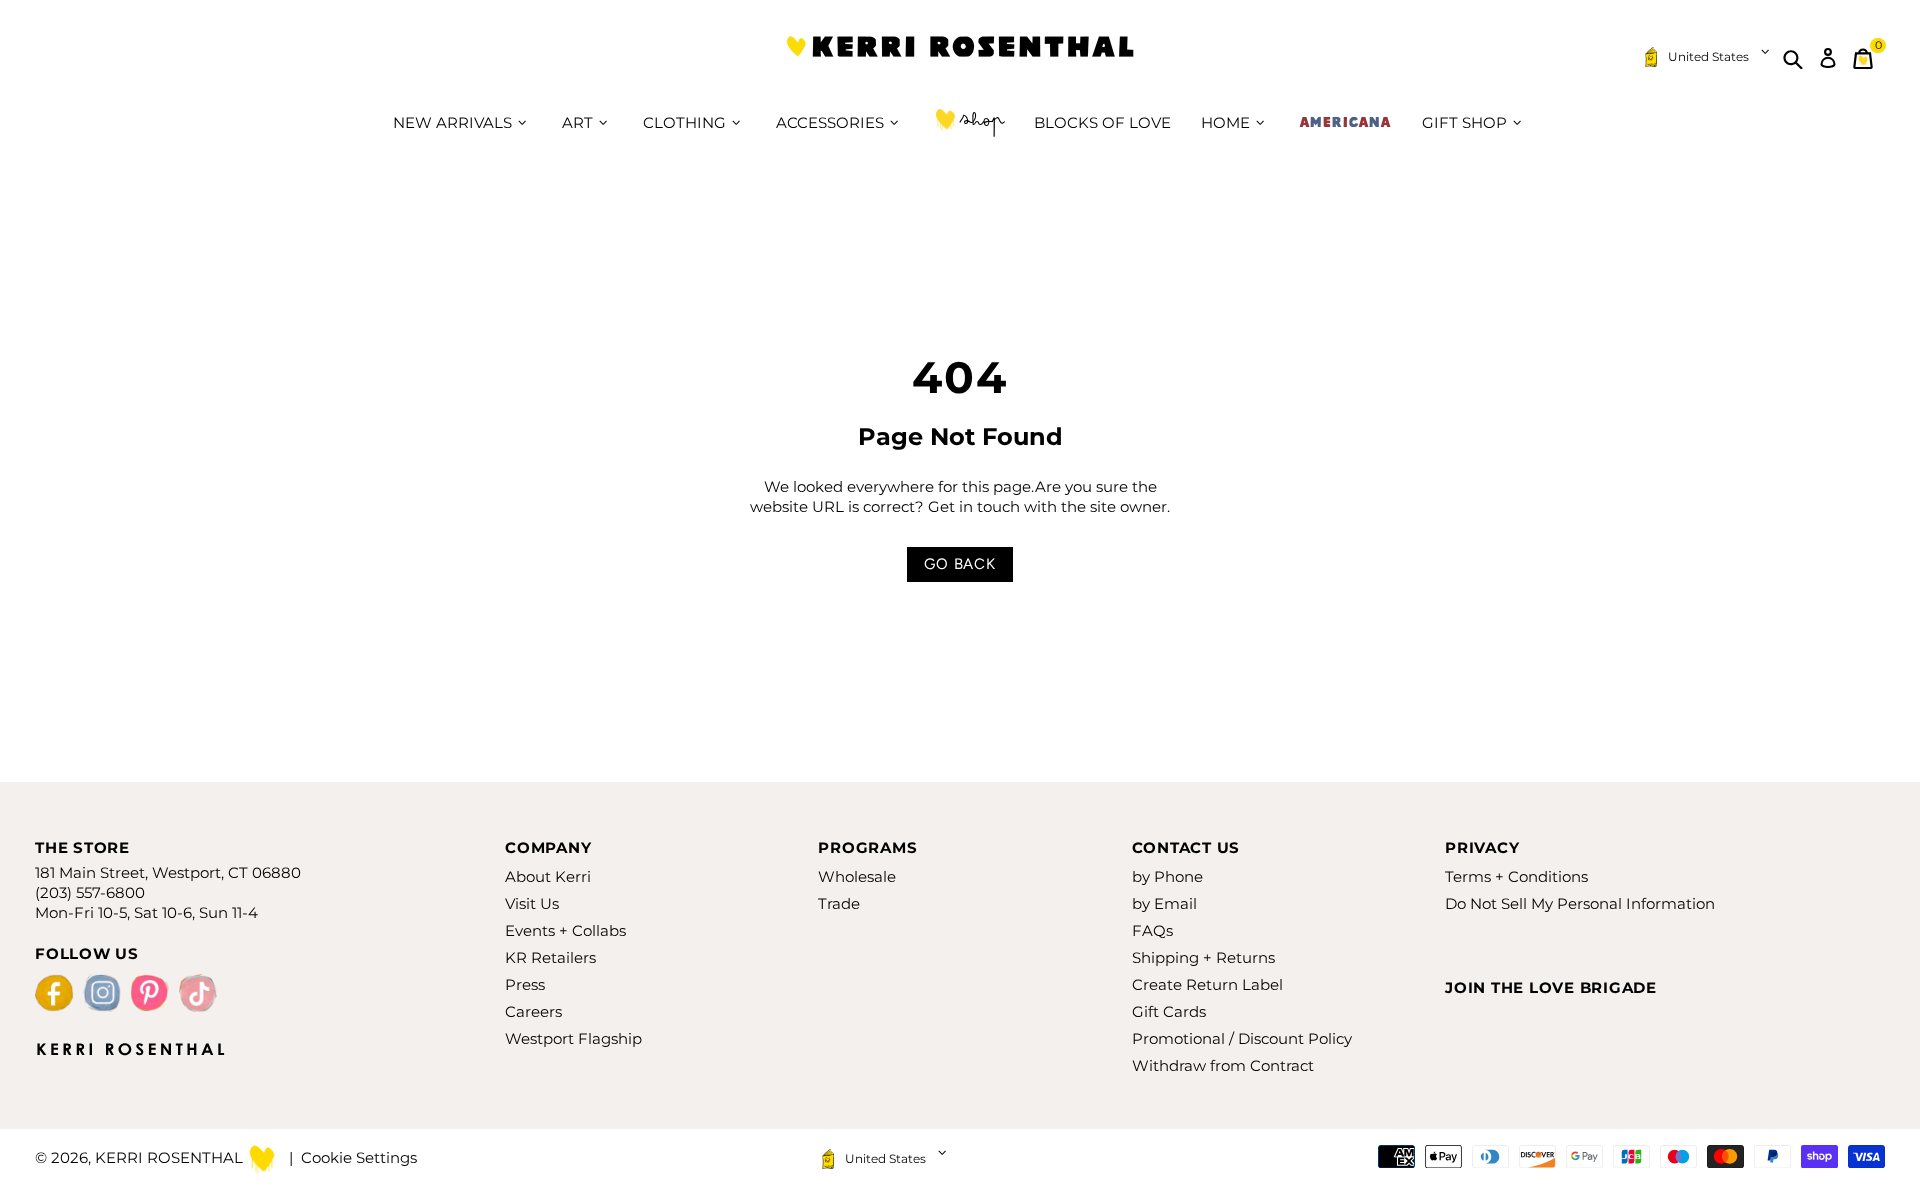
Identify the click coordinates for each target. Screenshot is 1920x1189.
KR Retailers (550, 957)
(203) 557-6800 (90, 892)
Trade (839, 903)
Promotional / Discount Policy (1242, 1038)
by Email (1164, 903)
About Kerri (548, 876)
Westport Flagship (573, 1038)
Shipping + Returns (1203, 957)
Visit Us (532, 903)
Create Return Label (1207, 984)
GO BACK (959, 564)
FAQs (1152, 930)
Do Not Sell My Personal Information (1580, 903)
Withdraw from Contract (1223, 1065)
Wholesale (857, 876)
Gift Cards (1169, 1011)
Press (525, 984)
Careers (533, 1011)
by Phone (1167, 876)
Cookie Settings (359, 1157)
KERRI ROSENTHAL (960, 58)
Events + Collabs (565, 930)
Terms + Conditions (1516, 876)
